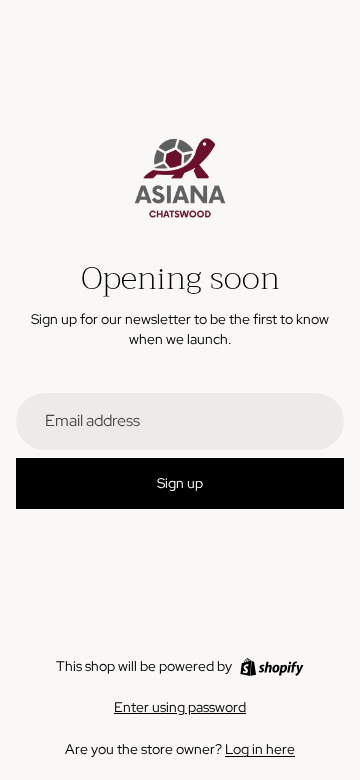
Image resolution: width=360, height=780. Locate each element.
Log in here (260, 749)
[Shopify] (271, 667)
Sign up (180, 483)
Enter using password (180, 707)
